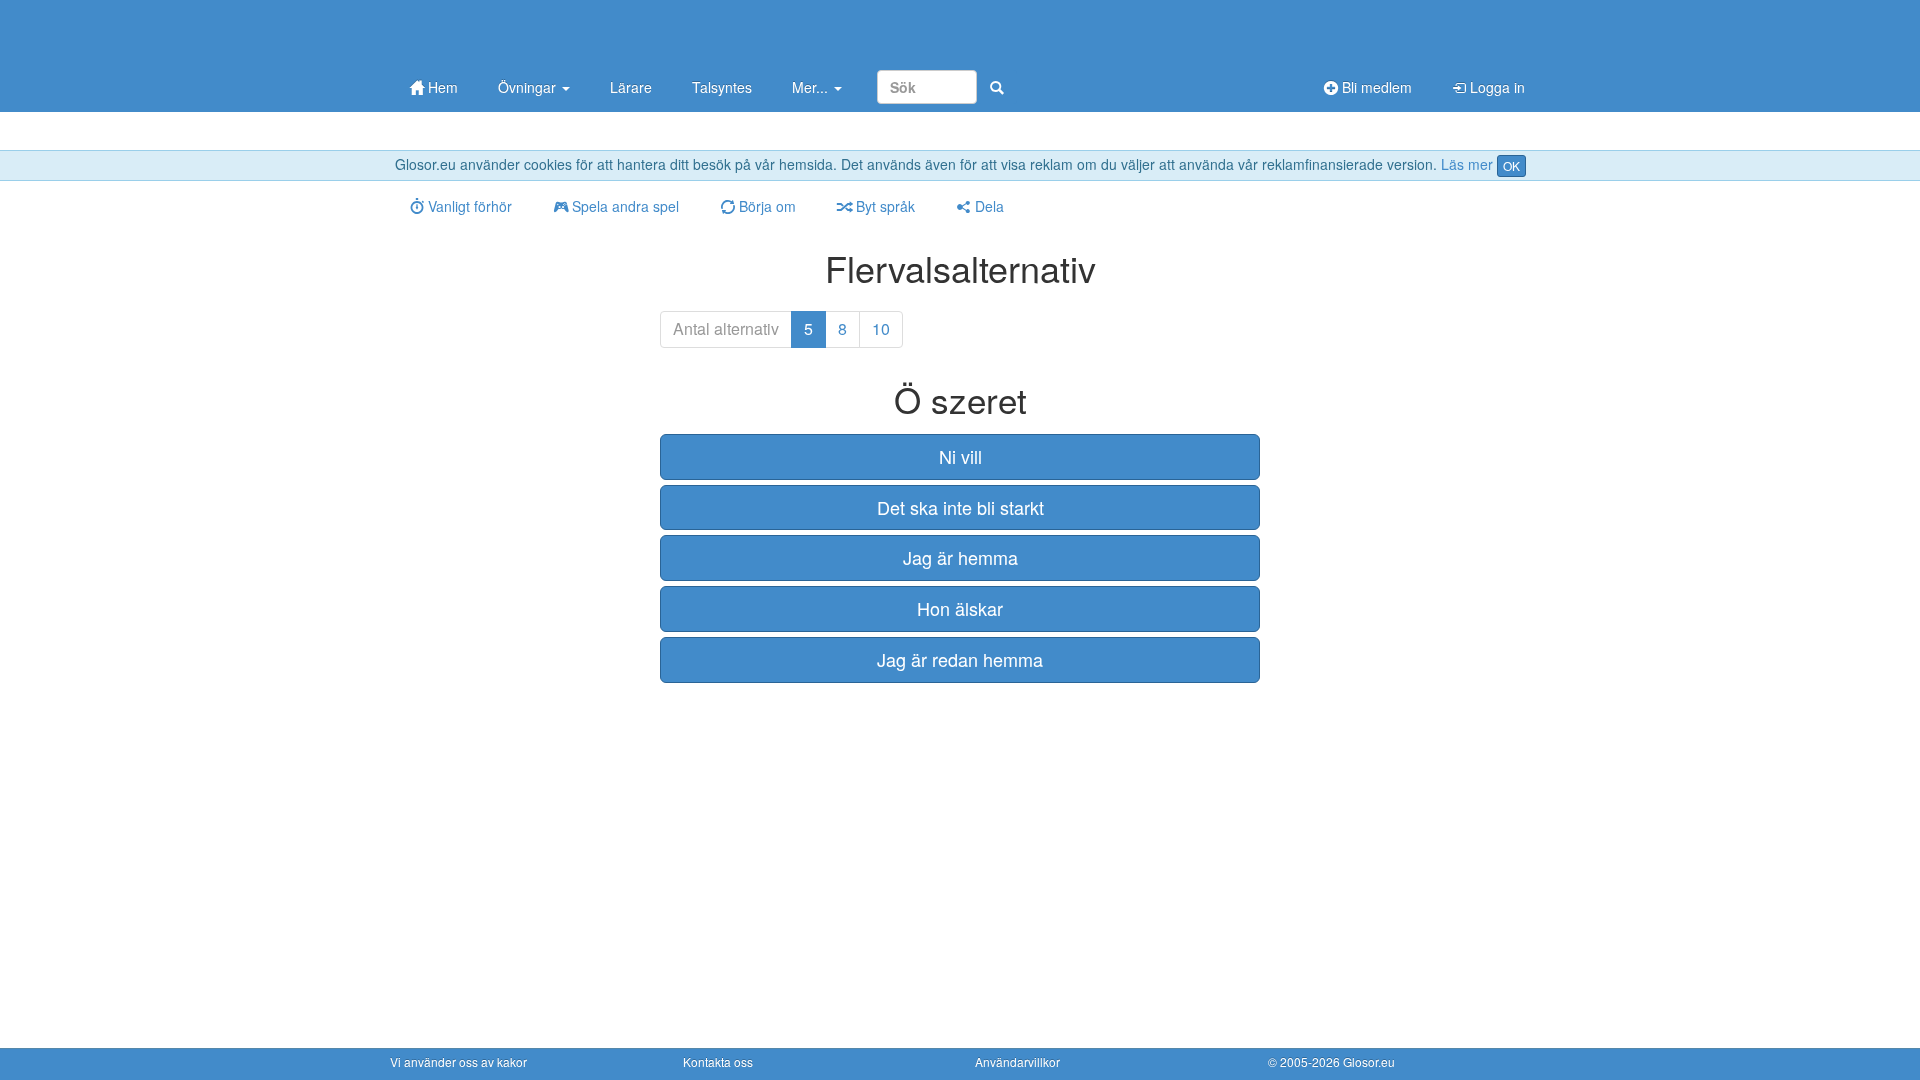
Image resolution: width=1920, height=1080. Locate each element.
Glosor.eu (1369, 1061)
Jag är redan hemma (960, 659)
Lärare (631, 87)
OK (1511, 165)
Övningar (529, 87)
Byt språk (883, 206)
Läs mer (1467, 164)
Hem (441, 87)
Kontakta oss (718, 1061)
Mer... (812, 87)
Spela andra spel (623, 206)
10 (881, 328)
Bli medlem (1375, 87)
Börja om (765, 206)
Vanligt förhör (468, 206)
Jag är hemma (960, 557)
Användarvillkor (1017, 1061)
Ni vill (960, 456)
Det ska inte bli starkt (960, 507)
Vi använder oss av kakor (458, 1061)
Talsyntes (722, 87)
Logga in (1495, 87)
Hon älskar (960, 608)
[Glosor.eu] (495, 32)
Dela (987, 206)
